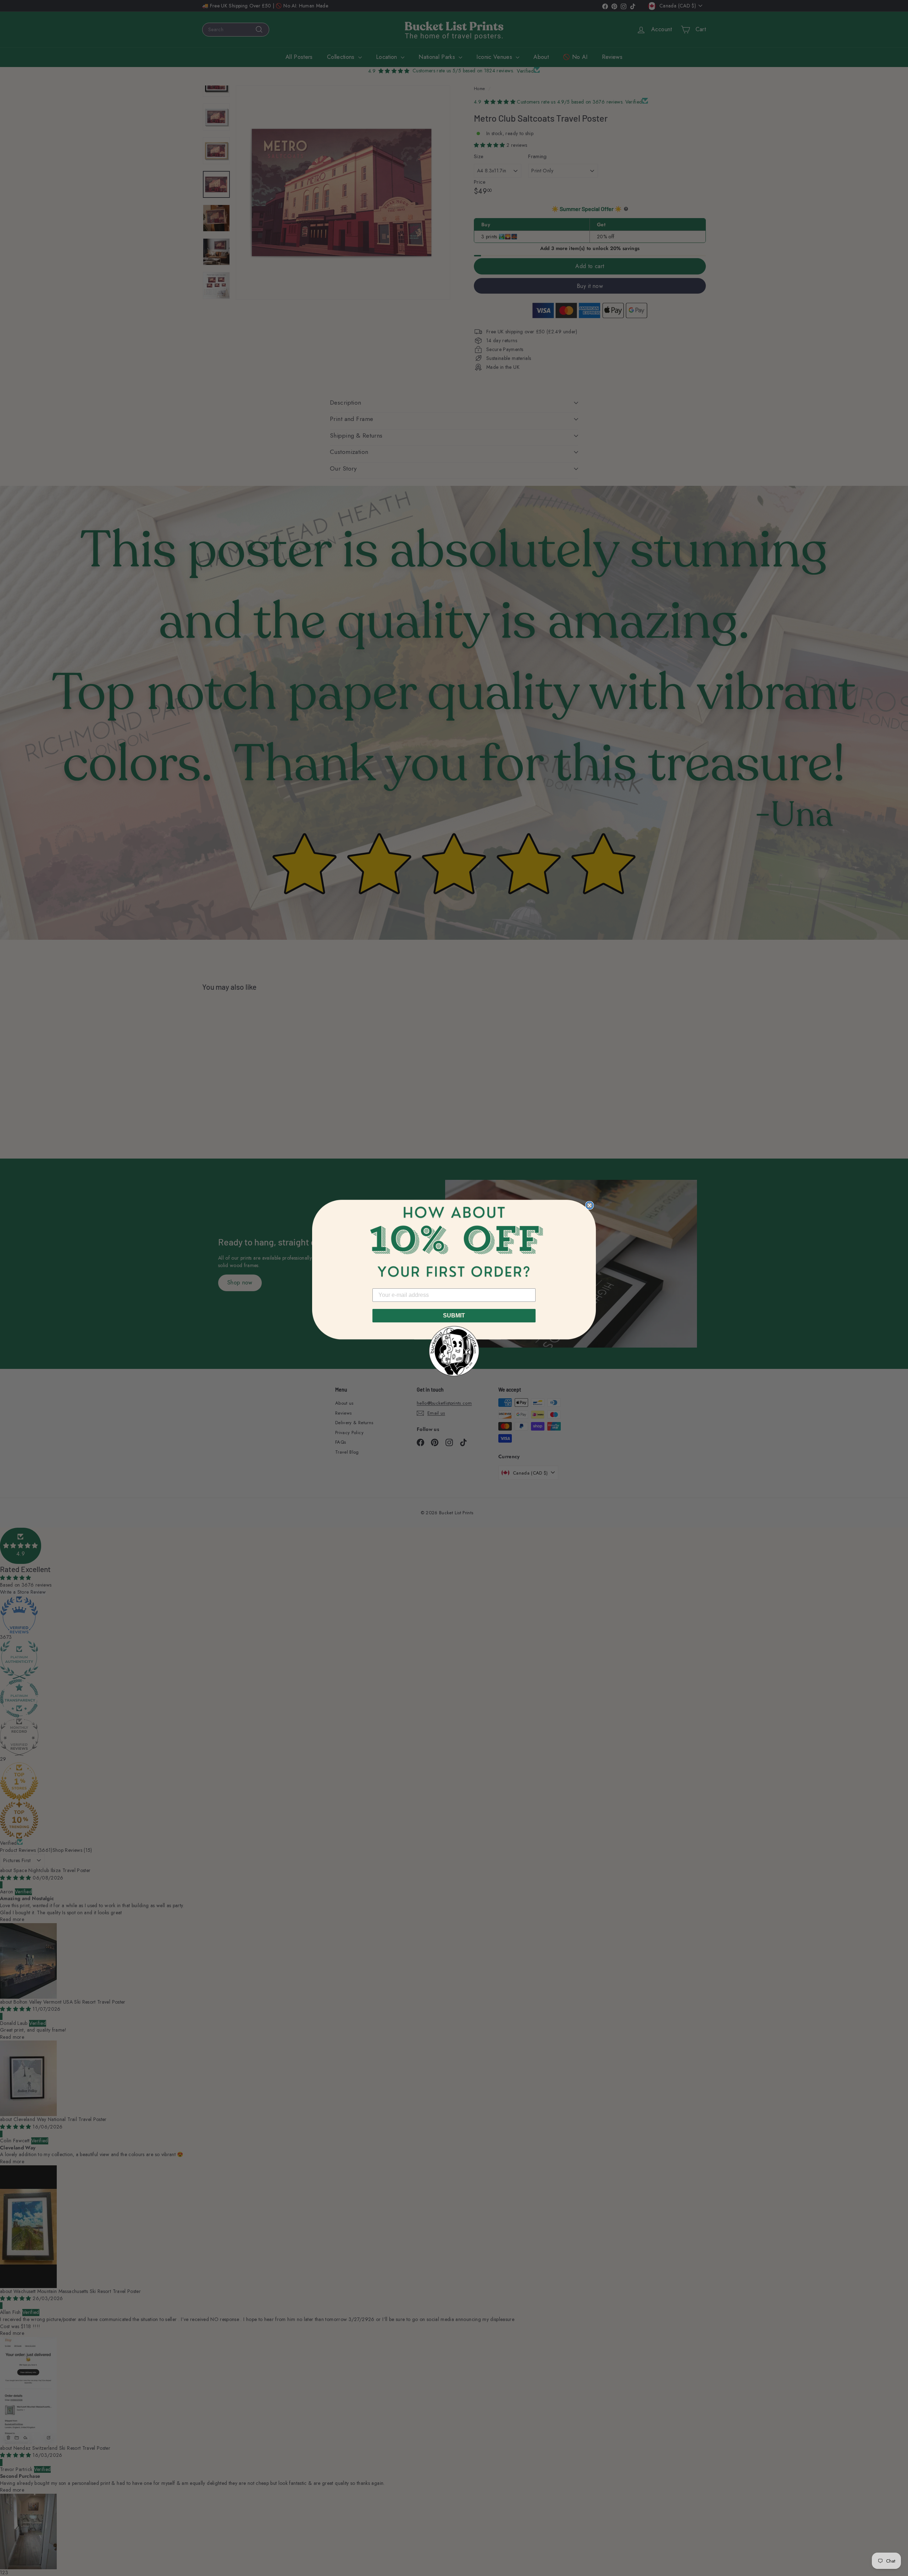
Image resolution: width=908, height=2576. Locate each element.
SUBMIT (454, 1315)
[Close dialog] (589, 1205)
